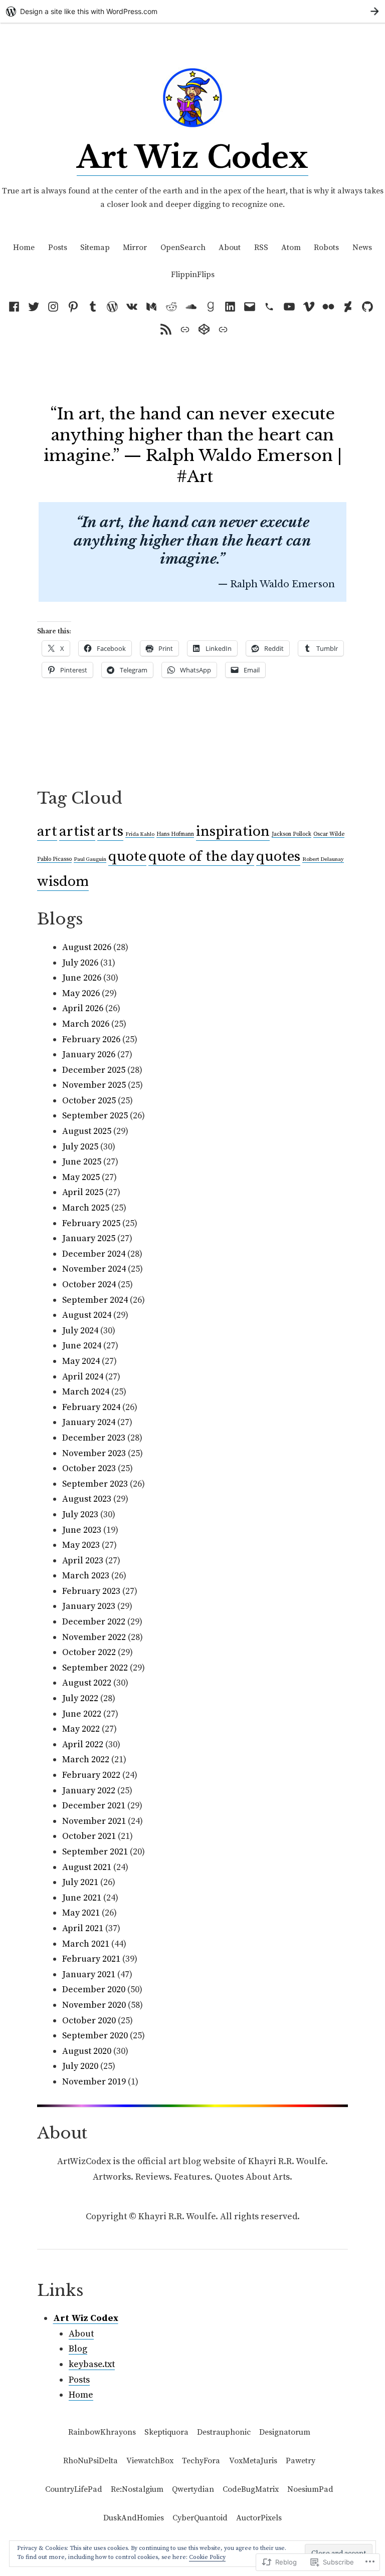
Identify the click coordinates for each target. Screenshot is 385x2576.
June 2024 (82, 1346)
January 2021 (89, 1974)
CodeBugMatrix (251, 2489)
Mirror (135, 248)
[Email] (250, 307)
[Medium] (152, 307)
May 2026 (81, 993)
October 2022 (89, 1652)
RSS (261, 248)
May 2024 (81, 1361)
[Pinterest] (73, 307)
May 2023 (81, 1545)
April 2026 (83, 1008)
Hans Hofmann (175, 834)
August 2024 (87, 1315)
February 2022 (91, 1775)
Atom (291, 248)
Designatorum (285, 2432)
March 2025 (86, 1208)
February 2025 (91, 1223)
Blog (78, 2349)
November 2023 (94, 1453)
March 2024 (86, 1392)
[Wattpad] (191, 307)
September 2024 (95, 1300)
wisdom (63, 882)
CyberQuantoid (200, 2518)
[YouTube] (289, 307)
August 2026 (87, 947)
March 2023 (86, 1576)
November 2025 (94, 1085)
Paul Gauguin (90, 859)
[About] (221, 329)
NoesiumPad (310, 2489)
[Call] (269, 307)
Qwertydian (193, 2489)
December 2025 (94, 1070)
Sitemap (95, 248)
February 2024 (91, 1407)
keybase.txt (92, 2364)
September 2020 (95, 2036)
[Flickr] (328, 307)
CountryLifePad (74, 2489)
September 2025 (95, 1116)
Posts (58, 248)
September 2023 (95, 1484)
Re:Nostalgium (137, 2489)
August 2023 (87, 1499)
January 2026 (89, 1055)
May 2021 (81, 1913)
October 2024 (89, 1284)
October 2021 (89, 1836)
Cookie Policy (207, 2557)
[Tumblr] (92, 307)
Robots (326, 248)
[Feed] (166, 329)
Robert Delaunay (323, 859)
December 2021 (94, 1806)
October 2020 (89, 2021)
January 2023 (89, 1606)
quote (127, 857)
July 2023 (80, 1514)
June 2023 (82, 1530)
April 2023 (83, 1561)
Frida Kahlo (140, 834)
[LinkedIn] (230, 307)
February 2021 (91, 1959)
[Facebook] (16, 307)
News (362, 248)
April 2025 (83, 1192)
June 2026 (82, 978)
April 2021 (83, 1928)
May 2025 (81, 1177)
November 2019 (94, 2082)
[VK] (132, 307)
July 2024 (80, 1331)
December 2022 (94, 1622)
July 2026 (80, 963)
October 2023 (89, 1468)
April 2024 (83, 1377)
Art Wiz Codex (192, 157)
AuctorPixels (259, 2518)
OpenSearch (183, 248)
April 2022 (83, 1744)
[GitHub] (368, 307)
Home (24, 248)
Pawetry (301, 2461)
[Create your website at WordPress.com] (192, 11)
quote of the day (201, 857)
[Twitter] (34, 307)
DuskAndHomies (134, 2518)
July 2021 (80, 1882)
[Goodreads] (210, 307)
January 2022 (89, 1791)
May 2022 (81, 1729)
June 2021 (82, 1898)
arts (110, 832)
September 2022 (95, 1668)
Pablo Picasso (54, 859)
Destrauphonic (224, 2432)
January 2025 (89, 1238)
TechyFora (201, 2461)
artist (77, 832)
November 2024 (94, 1269)
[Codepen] (204, 329)
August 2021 (87, 1867)
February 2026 (91, 1039)
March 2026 (86, 1024)
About (230, 248)
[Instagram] (53, 307)
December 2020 (94, 1989)
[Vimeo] (309, 307)
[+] (185, 329)
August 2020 (87, 2051)
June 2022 (82, 1714)
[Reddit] (171, 307)
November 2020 (94, 2005)
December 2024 (94, 1254)
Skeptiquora (166, 2432)
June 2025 (82, 1162)
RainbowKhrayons (102, 2432)
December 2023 (94, 1438)
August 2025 (87, 1131)
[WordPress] (112, 307)
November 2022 (94, 1637)
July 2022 (80, 1698)
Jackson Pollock (292, 834)
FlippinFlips (193, 275)
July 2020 (80, 2066)
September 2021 (95, 1852)
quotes (278, 857)
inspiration (233, 832)
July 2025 (80, 1147)
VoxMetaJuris (253, 2461)
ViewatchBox (150, 2461)
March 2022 (86, 1760)
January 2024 (89, 1422)
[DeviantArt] (348, 307)
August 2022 (87, 1683)
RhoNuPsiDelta (90, 2461)
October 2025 (89, 1101)
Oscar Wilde (329, 834)
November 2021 (94, 1821)
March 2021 (86, 1944)
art (47, 832)
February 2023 (91, 1591)
